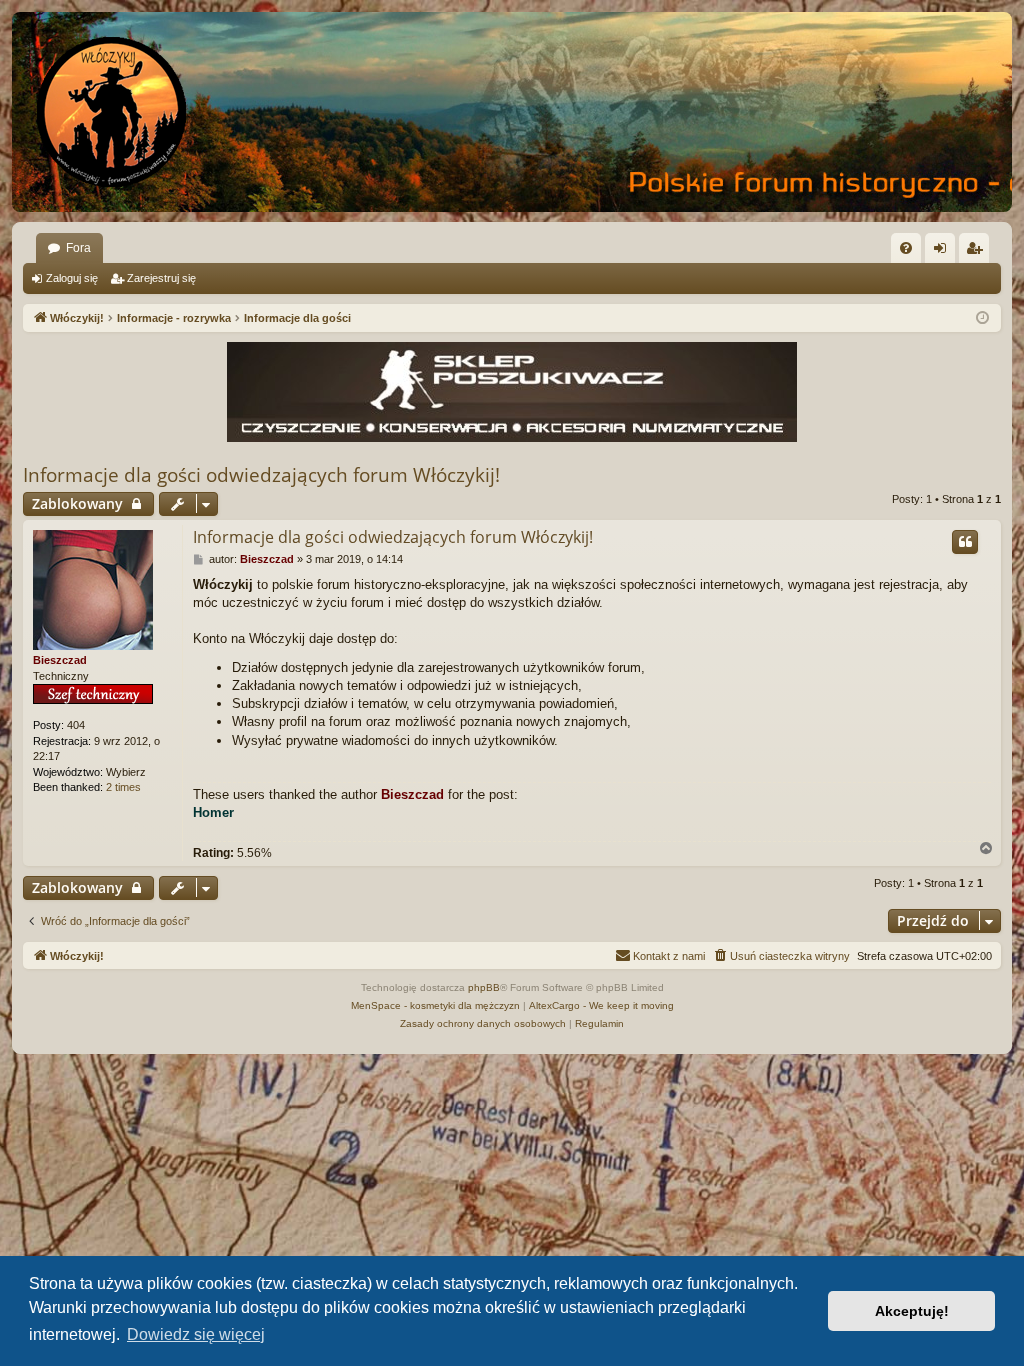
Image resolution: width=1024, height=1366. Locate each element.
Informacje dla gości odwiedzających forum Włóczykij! (261, 475)
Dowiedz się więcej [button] (196, 1334)
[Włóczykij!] (112, 112)
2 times (123, 787)
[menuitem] (906, 248)
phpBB (484, 987)
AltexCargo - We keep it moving (601, 1005)
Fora (78, 248)
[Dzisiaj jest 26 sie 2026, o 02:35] (982, 318)
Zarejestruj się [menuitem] (978, 252)
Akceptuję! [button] (912, 1311)
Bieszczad (60, 660)
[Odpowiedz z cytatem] (965, 542)
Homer (213, 812)
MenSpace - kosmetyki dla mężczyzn (435, 1005)
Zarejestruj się (161, 278)
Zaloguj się (72, 278)
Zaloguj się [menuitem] (944, 252)
